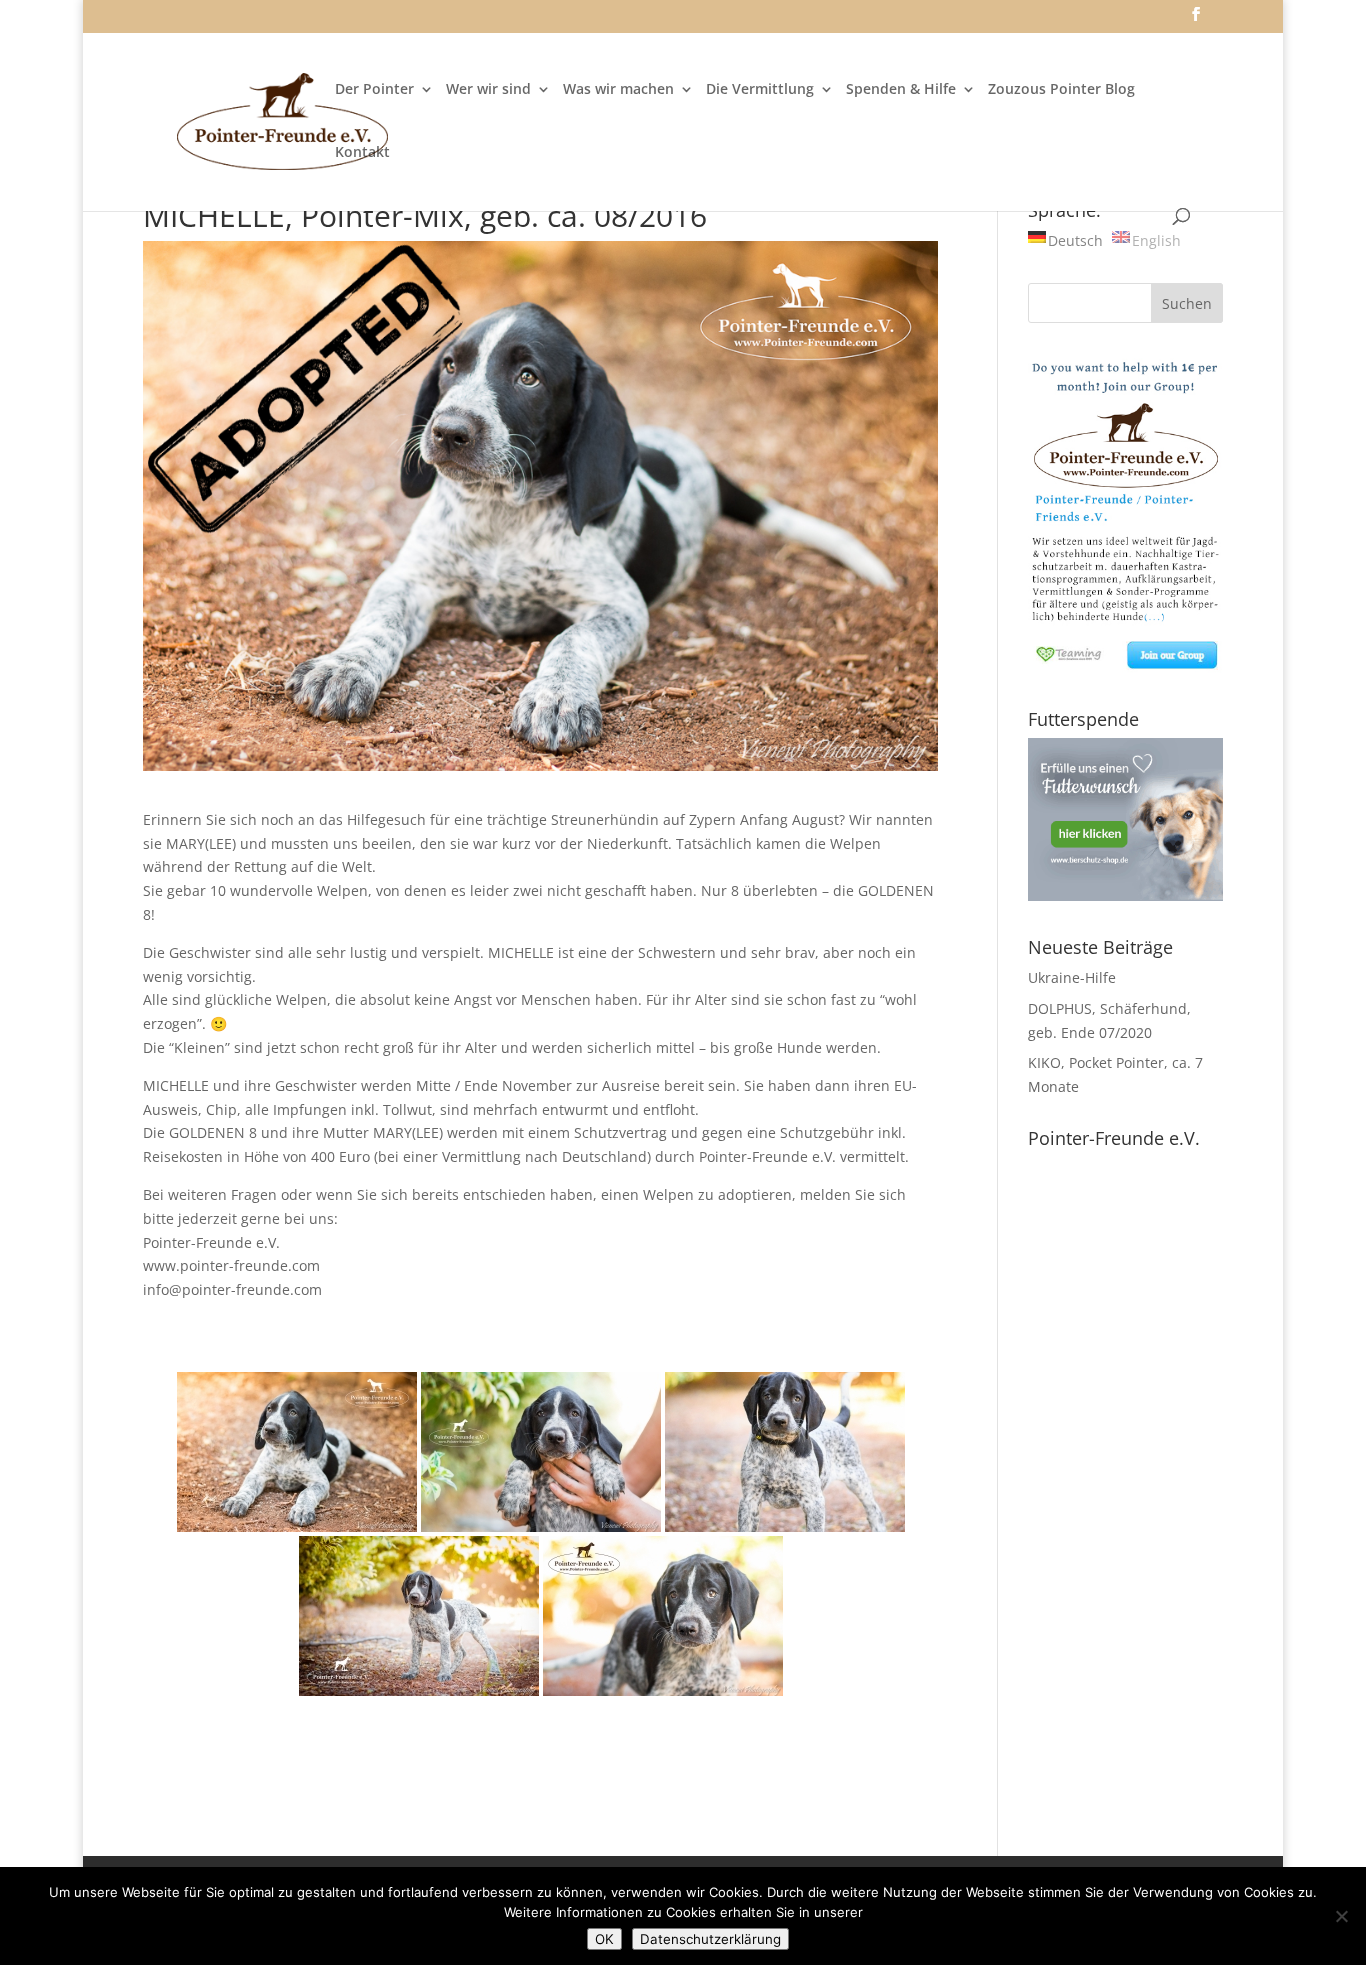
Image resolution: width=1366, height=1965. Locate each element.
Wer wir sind (488, 90)
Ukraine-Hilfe (1072, 977)
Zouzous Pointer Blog (1061, 90)
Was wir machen (618, 90)
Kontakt (362, 153)
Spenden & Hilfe (901, 90)
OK (604, 1939)
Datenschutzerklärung (710, 1939)
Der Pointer (374, 90)
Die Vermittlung (760, 90)
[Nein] (1341, 1916)
